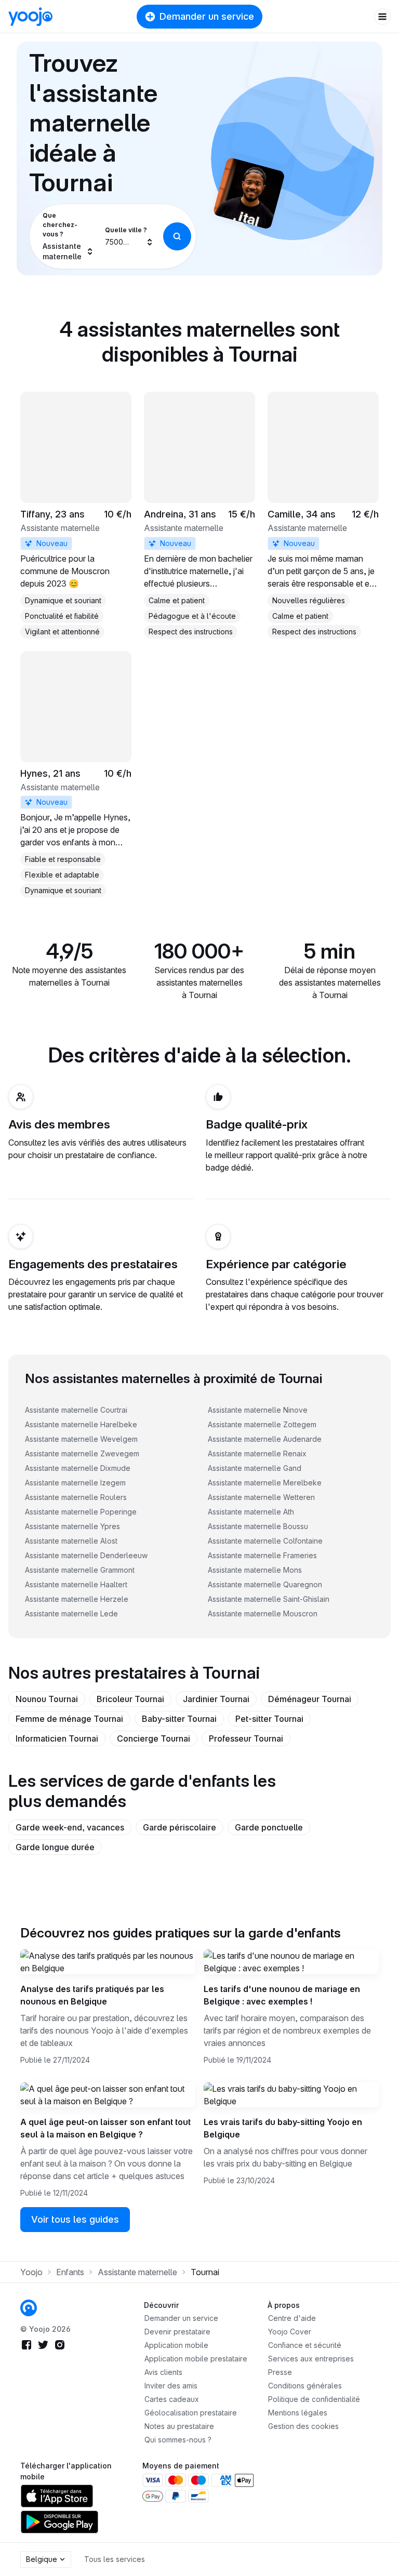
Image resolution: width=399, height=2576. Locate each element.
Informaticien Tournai (57, 1738)
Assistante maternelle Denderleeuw (86, 1555)
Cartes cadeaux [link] (172, 2399)
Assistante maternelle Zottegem (262, 1424)
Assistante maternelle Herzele (77, 1599)
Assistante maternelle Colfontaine (265, 1541)
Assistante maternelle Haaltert (76, 1584)
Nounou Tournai (47, 1699)
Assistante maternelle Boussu (258, 1526)
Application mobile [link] (176, 2345)
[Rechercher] (177, 236)
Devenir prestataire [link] (177, 2332)
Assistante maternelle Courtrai (76, 1410)
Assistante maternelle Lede (71, 1614)
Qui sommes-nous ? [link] (178, 2440)
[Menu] (382, 17)
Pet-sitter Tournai (269, 1719)
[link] (76, 515)
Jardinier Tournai (216, 1699)
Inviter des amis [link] (171, 2386)
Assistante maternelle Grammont (80, 1570)
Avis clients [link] (163, 2372)
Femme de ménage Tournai (69, 1719)
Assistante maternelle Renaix (257, 1453)
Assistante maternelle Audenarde (265, 1439)
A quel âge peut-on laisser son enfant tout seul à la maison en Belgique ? (105, 2128)
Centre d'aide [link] (292, 2318)
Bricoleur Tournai (130, 1699)
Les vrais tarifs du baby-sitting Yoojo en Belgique (283, 2128)
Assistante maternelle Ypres (72, 1526)
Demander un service (207, 16)
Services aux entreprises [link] (311, 2359)
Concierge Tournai (154, 1738)
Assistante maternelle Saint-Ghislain (269, 1599)
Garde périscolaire (179, 1827)
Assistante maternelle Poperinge (81, 1512)
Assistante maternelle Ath (251, 1512)
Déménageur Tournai (310, 1699)
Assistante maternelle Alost (71, 1541)
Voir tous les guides (75, 2219)
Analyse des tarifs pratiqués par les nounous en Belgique (92, 1995)
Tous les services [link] (115, 2559)
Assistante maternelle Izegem (75, 1483)
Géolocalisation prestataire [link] (191, 2413)
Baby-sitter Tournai (179, 1719)
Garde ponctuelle (269, 1827)
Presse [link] (280, 2372)
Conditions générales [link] (305, 2386)
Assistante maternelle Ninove (258, 1410)
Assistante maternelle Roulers (76, 1497)
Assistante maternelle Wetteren (261, 1497)
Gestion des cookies (303, 2426)
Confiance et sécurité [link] (305, 2345)
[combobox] (67, 236)
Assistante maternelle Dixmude (78, 1468)
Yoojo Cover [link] (290, 2332)
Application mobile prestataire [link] (196, 2359)
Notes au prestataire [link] (179, 2426)
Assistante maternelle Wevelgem (81, 1439)
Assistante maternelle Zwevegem (82, 1453)
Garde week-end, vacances (70, 1827)
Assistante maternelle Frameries (262, 1555)
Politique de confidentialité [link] (314, 2399)
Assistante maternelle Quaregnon (265, 1584)
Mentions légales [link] (298, 2413)
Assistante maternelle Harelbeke (81, 1424)
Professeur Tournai (246, 1738)
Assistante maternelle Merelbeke (265, 1483)
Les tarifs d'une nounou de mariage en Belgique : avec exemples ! (282, 1995)
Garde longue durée (55, 1847)
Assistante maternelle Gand (255, 1468)
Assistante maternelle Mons (255, 1570)
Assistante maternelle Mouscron (263, 1614)
